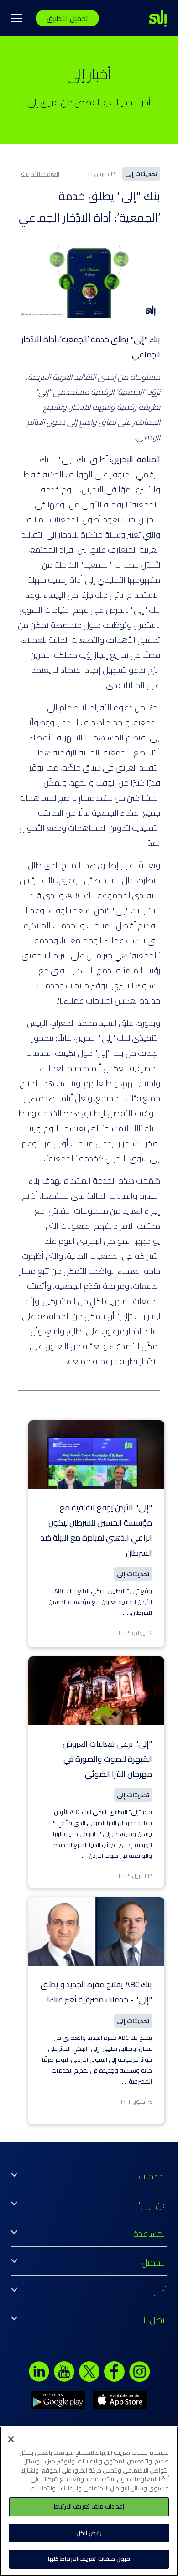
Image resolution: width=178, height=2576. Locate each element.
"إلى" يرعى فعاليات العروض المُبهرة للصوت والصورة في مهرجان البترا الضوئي (107, 1759)
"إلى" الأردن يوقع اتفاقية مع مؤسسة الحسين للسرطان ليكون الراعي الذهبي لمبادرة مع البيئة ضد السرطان (96, 1530)
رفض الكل (89, 2533)
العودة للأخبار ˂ (40, 174)
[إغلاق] (11, 2439)
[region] (89, 2501)
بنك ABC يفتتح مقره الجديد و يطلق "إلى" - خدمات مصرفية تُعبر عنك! (96, 1992)
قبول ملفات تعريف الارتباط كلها (89, 2559)
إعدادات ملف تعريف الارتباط (89, 2506)
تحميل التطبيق (67, 18)
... (123, 1613)
